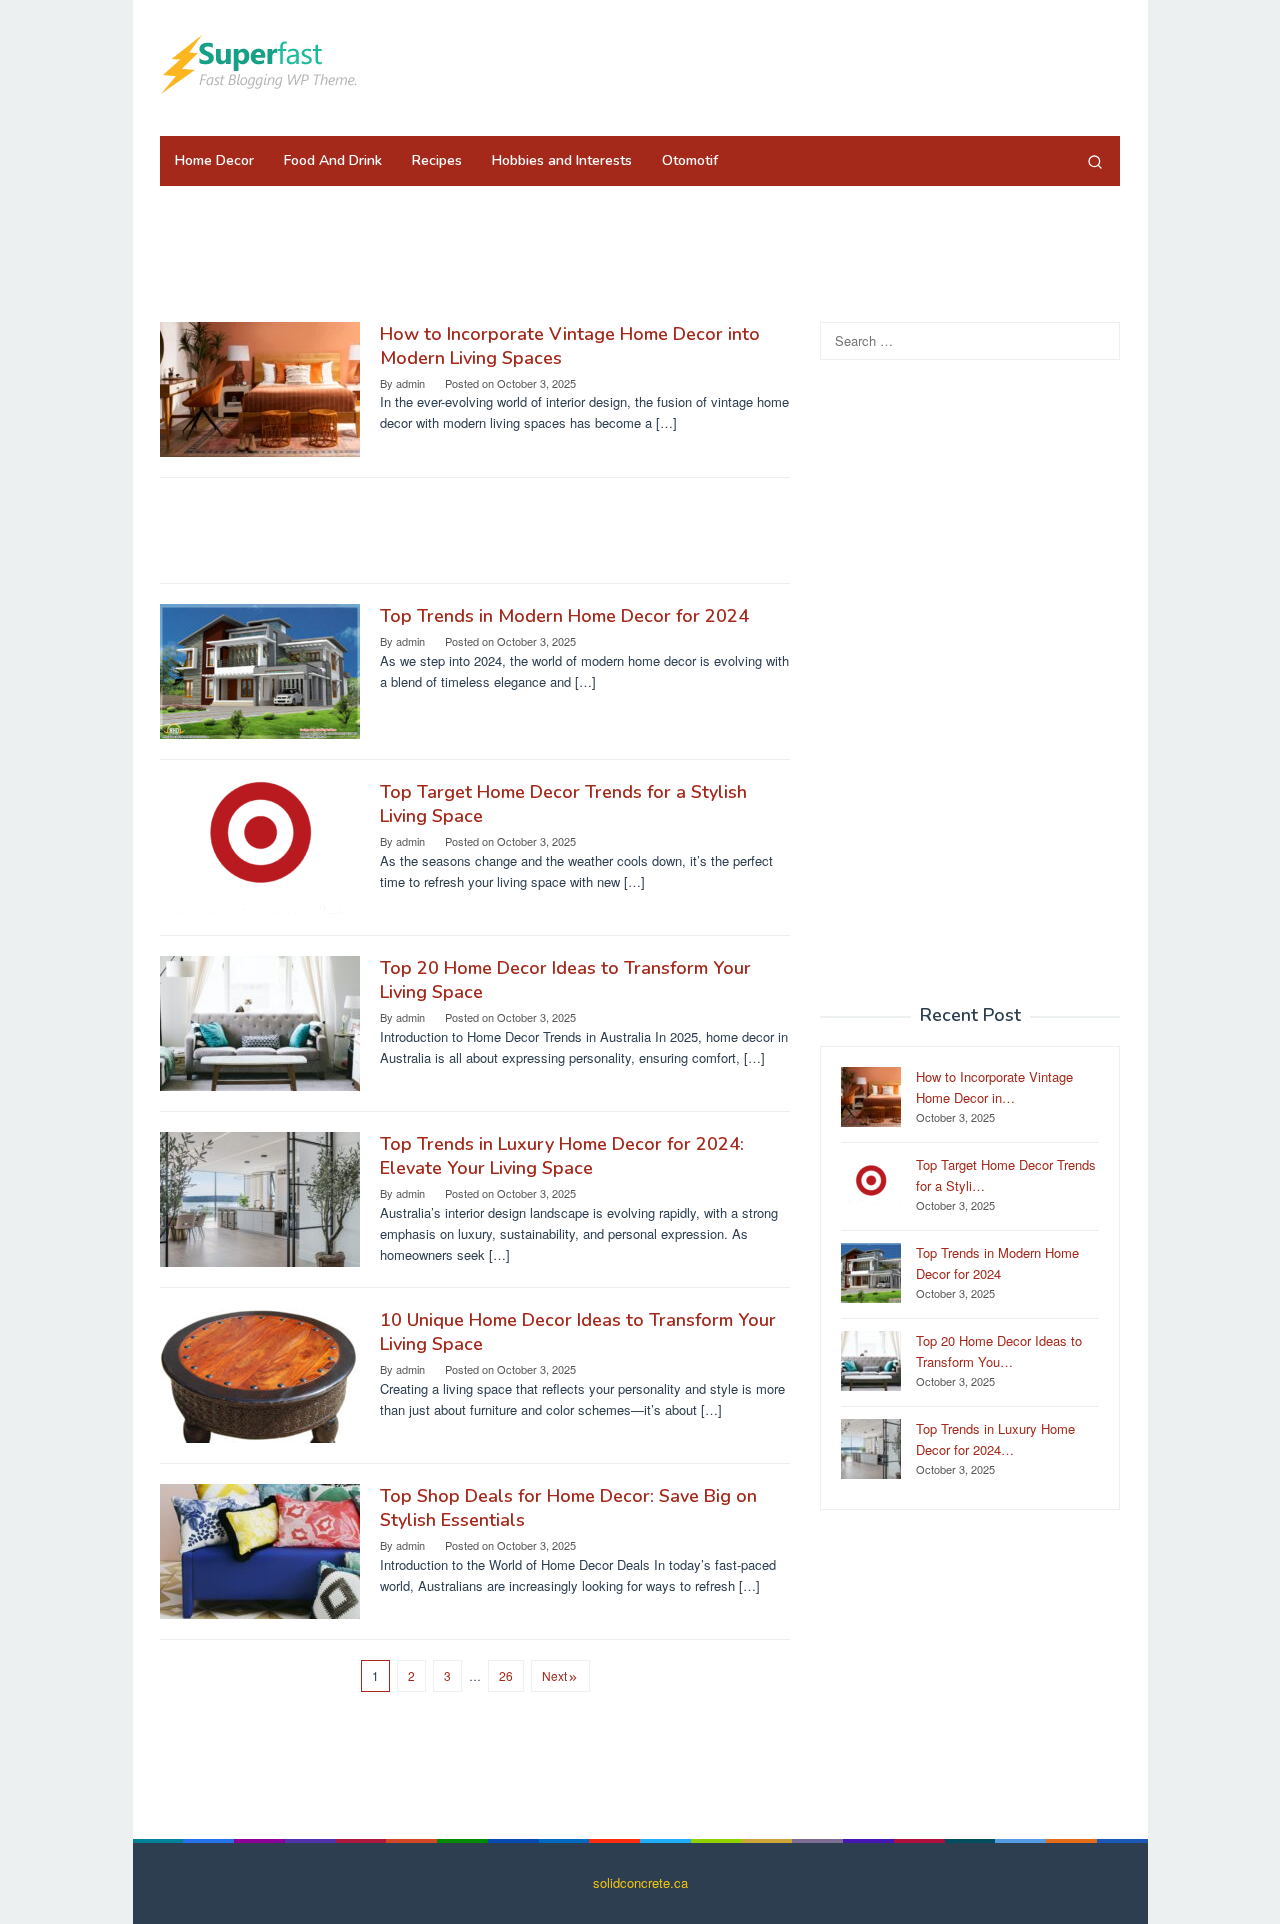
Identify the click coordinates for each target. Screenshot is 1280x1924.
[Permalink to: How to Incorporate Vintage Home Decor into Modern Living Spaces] (260, 387)
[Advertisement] (754, 65)
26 (506, 1675)
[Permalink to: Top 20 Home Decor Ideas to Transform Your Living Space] (260, 1021)
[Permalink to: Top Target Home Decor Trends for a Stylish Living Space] (260, 845)
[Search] (1095, 161)
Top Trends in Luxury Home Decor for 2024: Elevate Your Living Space (562, 1156)
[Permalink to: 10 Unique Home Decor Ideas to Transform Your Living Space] (260, 1373)
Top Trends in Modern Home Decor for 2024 (564, 616)
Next (554, 1675)
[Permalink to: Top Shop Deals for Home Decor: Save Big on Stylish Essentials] (260, 1549)
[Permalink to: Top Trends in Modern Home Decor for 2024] (260, 669)
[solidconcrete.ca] (260, 62)
